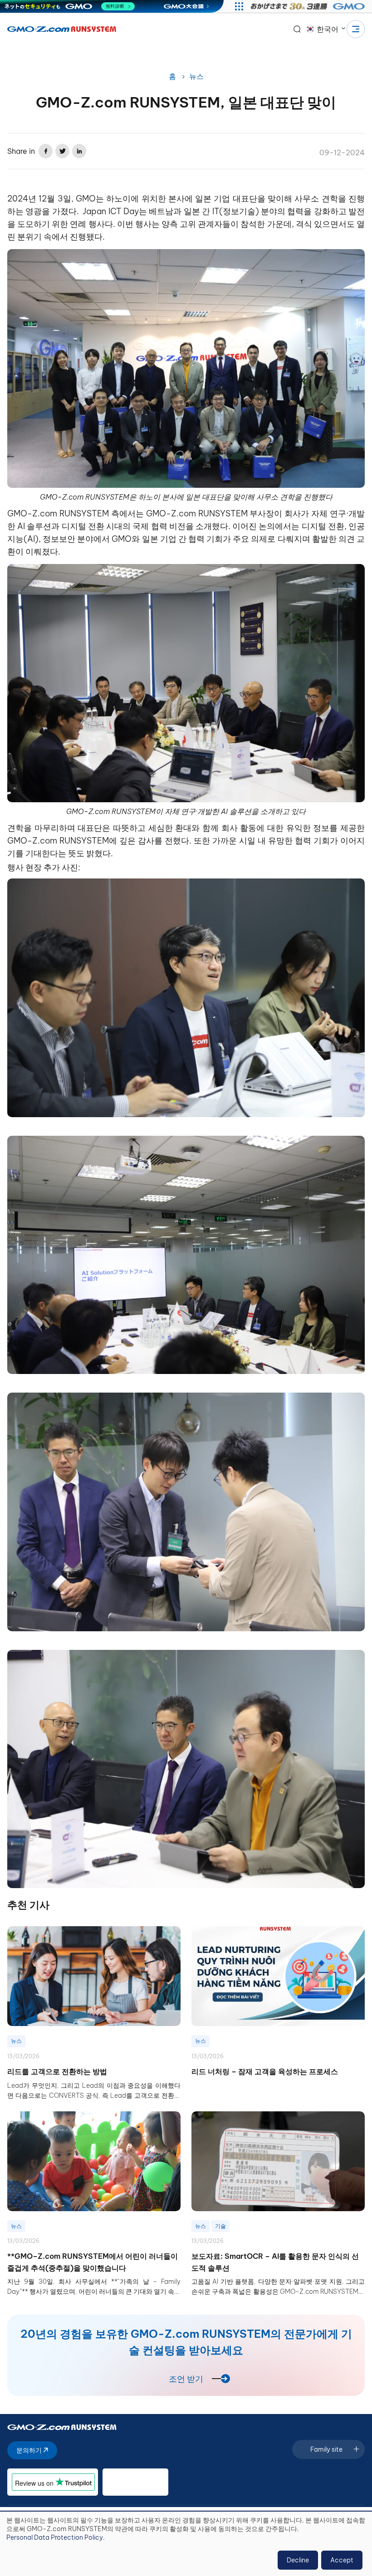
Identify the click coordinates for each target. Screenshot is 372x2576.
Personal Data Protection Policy (55, 2537)
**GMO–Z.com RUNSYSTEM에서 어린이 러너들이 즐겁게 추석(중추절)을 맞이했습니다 (93, 2262)
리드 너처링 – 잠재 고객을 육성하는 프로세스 (265, 2071)
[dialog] (186, 2544)
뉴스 (196, 76)
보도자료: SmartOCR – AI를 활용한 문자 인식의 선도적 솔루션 (275, 2262)
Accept (342, 2560)
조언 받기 (186, 2379)
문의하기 (30, 2450)
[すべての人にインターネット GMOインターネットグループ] (309, 6)
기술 (220, 2226)
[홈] (62, 29)
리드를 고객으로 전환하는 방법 (57, 2071)
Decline (298, 2560)
